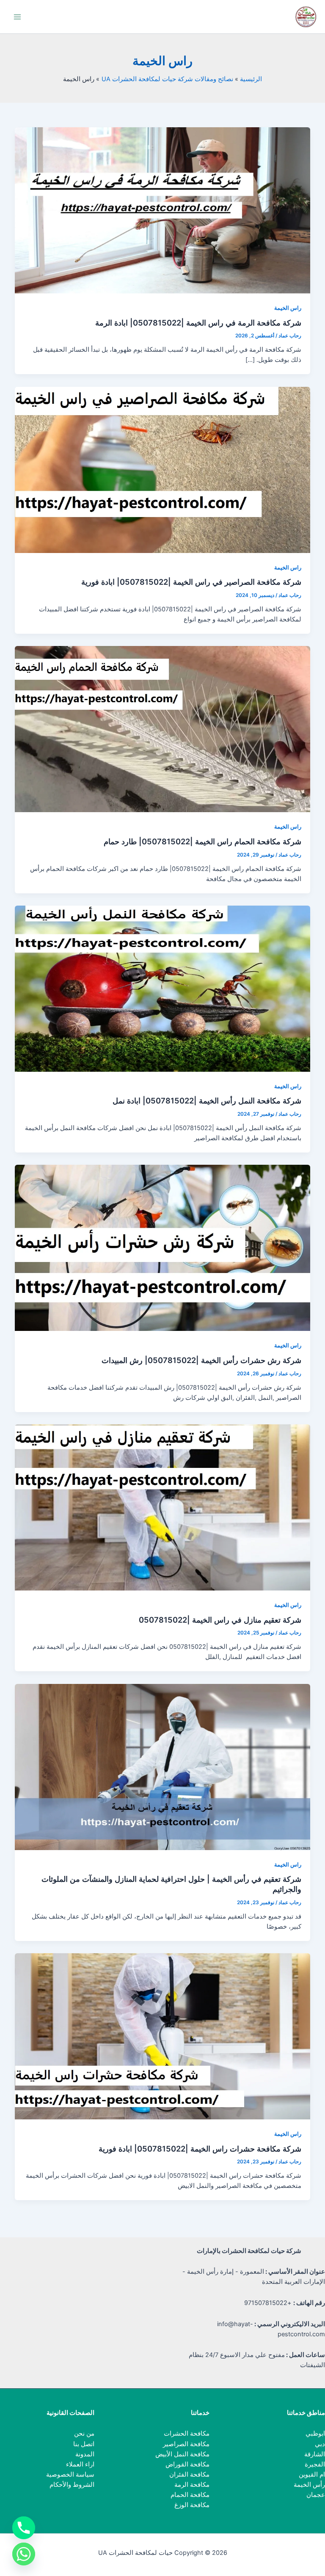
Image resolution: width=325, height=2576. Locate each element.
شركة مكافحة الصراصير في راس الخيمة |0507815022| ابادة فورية (191, 582)
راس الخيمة (288, 308)
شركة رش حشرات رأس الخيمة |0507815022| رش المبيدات (201, 1360)
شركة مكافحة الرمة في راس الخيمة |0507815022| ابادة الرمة (198, 323)
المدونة (85, 2454)
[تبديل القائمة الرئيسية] (17, 17)
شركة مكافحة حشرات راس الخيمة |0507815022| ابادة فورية (200, 2149)
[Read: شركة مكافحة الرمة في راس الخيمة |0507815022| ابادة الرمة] (163, 210)
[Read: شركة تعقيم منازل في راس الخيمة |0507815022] (163, 1507)
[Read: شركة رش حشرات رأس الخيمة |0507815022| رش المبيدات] (163, 1248)
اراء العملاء (80, 2464)
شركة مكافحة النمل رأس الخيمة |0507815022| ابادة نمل (207, 1100)
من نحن (84, 2434)
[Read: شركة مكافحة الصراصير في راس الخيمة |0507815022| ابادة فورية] (163, 469)
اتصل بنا (84, 2444)
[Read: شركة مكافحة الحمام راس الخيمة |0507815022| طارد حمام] (163, 729)
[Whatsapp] (24, 2554)
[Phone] (24, 2528)
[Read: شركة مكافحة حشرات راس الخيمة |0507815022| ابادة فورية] (163, 2036)
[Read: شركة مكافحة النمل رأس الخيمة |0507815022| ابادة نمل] (163, 988)
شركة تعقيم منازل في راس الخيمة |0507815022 (220, 1620)
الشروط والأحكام (72, 2485)
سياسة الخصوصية (70, 2475)
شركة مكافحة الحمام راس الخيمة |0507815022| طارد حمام (202, 841)
